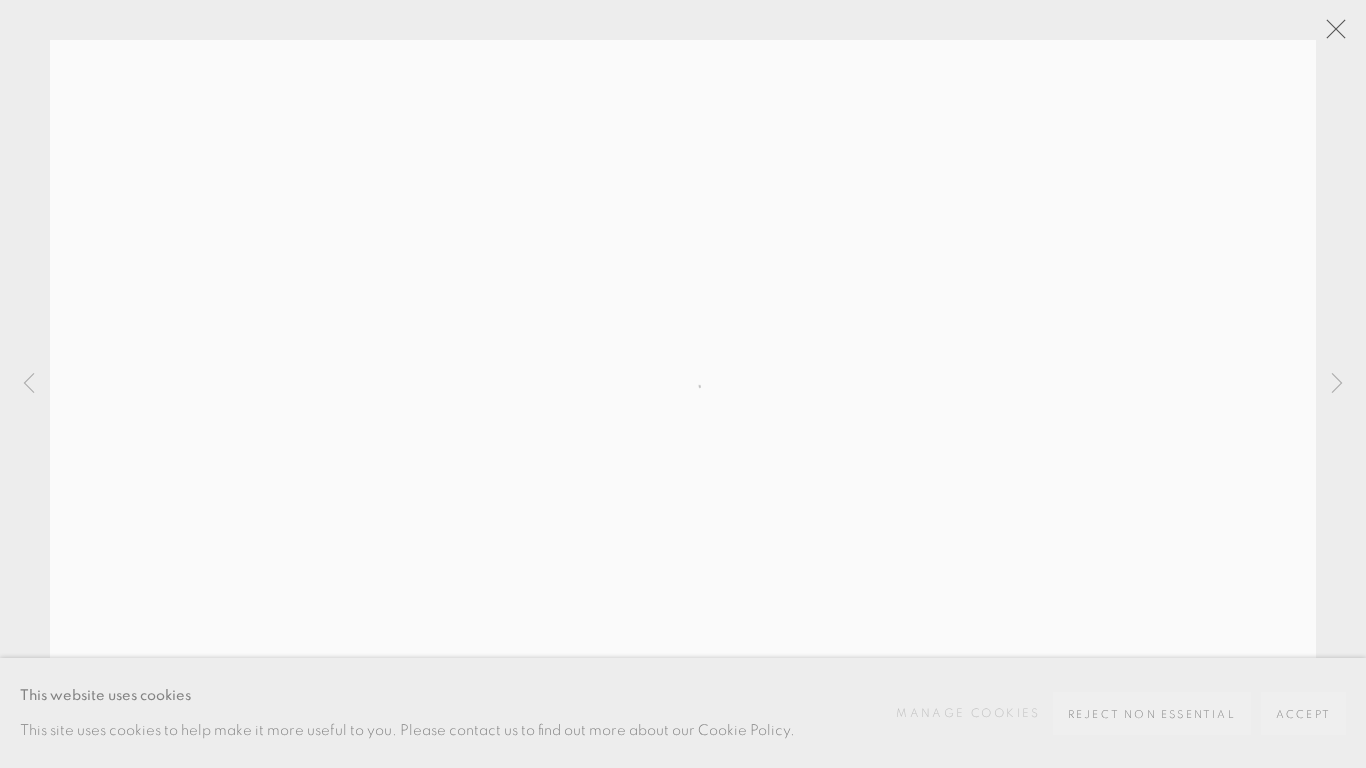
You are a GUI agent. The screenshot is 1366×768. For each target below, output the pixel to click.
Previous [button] (29, 384)
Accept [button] (1303, 714)
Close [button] (1331, 35)
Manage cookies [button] (968, 713)
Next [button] (1337, 384)
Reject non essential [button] (1152, 714)
